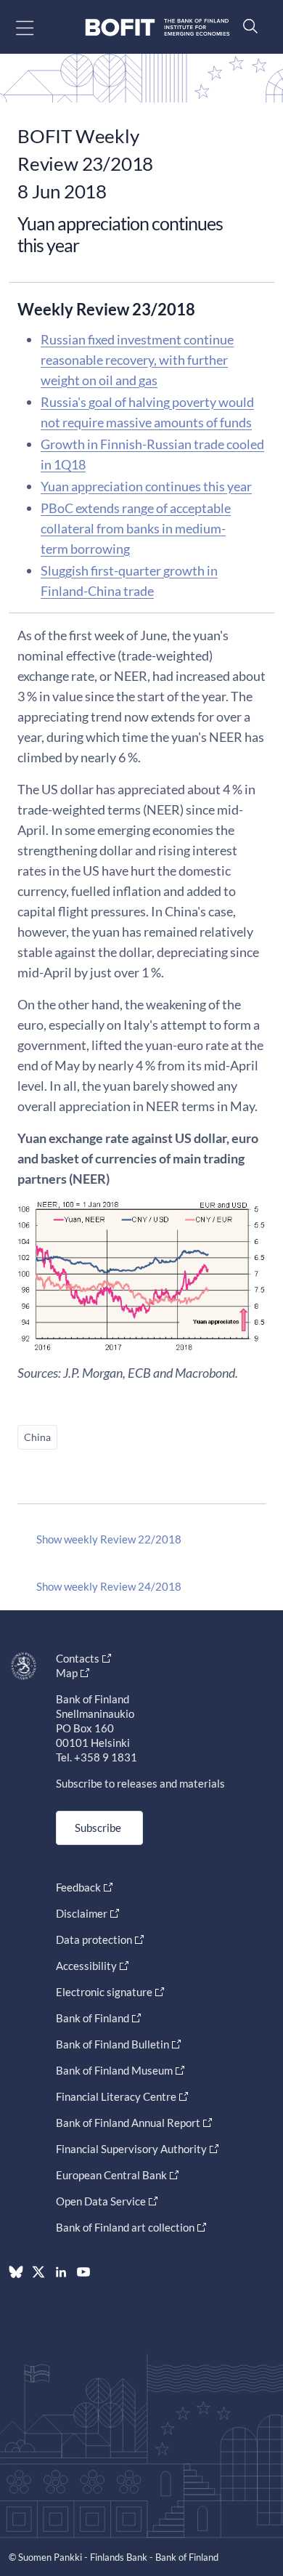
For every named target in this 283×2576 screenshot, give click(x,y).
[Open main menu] (37, 27)
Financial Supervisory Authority (131, 2149)
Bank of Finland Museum (114, 2070)
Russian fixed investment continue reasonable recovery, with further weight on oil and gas (137, 360)
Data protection (94, 1939)
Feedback (78, 1887)
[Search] (247, 26)
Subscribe (98, 1828)
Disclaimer (82, 1913)
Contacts (78, 1658)
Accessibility (86, 1966)
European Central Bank (111, 2175)
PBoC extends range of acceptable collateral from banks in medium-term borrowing (136, 528)
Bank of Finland (93, 2018)
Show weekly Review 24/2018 (109, 1586)
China (37, 1437)
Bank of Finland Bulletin (112, 2044)
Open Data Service (101, 2201)
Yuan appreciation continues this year (146, 486)
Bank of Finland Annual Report (128, 2123)
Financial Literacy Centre (116, 2096)
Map (67, 1673)
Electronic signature (104, 1992)
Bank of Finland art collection (125, 2227)
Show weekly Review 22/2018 (109, 1539)
